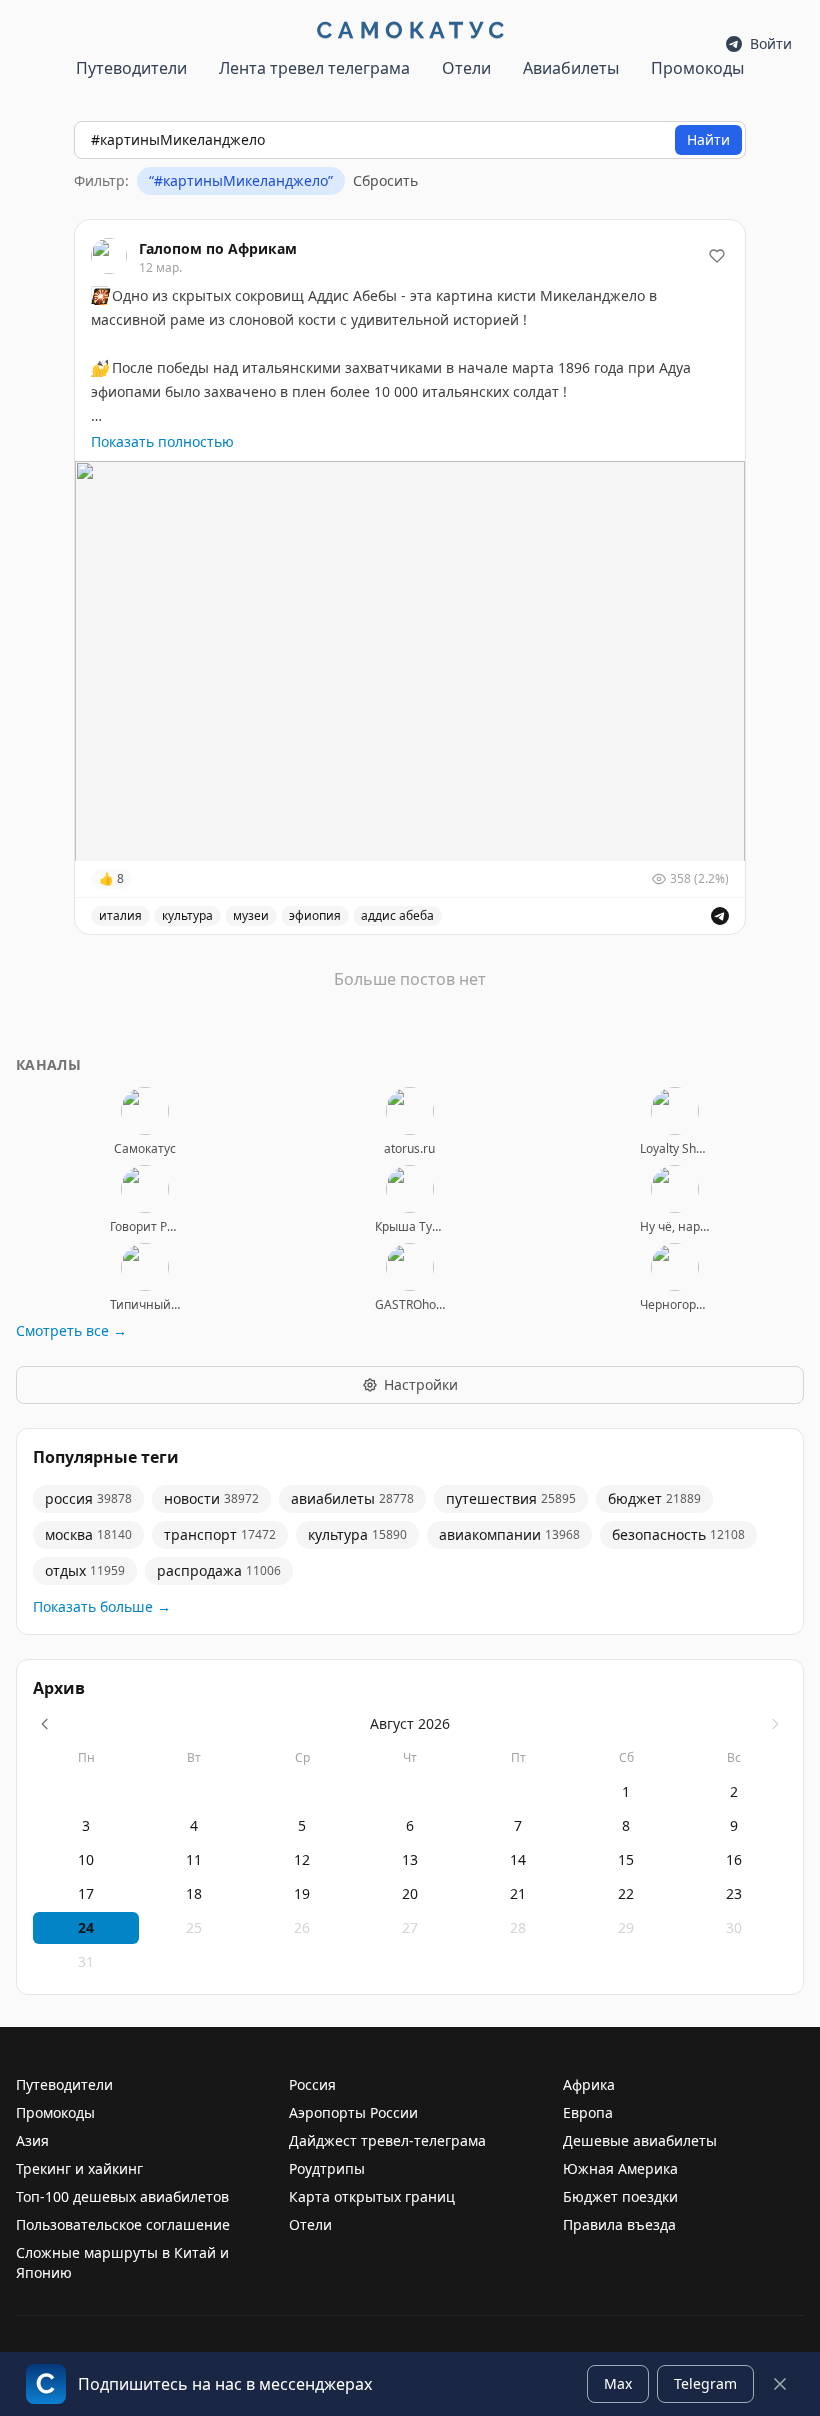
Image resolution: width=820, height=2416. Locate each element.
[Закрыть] (780, 2384)
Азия (32, 2140)
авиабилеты (352, 1498)
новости (211, 1498)
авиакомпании (509, 1534)
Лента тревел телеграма (314, 68)
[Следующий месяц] (775, 1724)
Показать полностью (162, 441)
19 (302, 1893)
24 (86, 1927)
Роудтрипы (327, 2168)
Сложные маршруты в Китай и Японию (122, 2262)
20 (410, 1893)
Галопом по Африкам (218, 248)
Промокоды (697, 68)
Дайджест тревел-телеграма (387, 2140)
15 (626, 1859)
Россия (312, 2084)
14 (518, 1859)
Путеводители (131, 68)
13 (410, 1859)
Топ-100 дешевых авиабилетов (122, 2196)
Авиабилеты (571, 68)
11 (194, 1859)
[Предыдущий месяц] (45, 1724)
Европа (588, 2112)
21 (518, 1893)
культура (187, 915)
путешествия (511, 1498)
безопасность (678, 1534)
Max (618, 2383)
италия (120, 915)
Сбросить (385, 180)
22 (626, 1893)
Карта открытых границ (372, 2196)
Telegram (705, 2383)
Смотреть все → (71, 1330)
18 (194, 1893)
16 (734, 1859)
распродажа (219, 1570)
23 (734, 1893)
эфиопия (315, 915)
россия (88, 1498)
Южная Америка (620, 2168)
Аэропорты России (353, 2112)
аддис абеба (397, 915)
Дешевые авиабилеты (640, 2140)
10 (86, 1859)
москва (88, 1534)
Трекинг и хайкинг (79, 2168)
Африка (589, 2084)
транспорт (220, 1534)
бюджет (654, 1498)
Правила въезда (619, 2224)
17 (86, 1893)
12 (302, 1859)
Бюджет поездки (620, 2196)
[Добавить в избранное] (717, 256)
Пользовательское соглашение (123, 2224)
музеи (251, 915)
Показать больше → (102, 1606)
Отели (466, 68)
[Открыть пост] (720, 916)
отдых (85, 1570)
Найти (708, 139)
